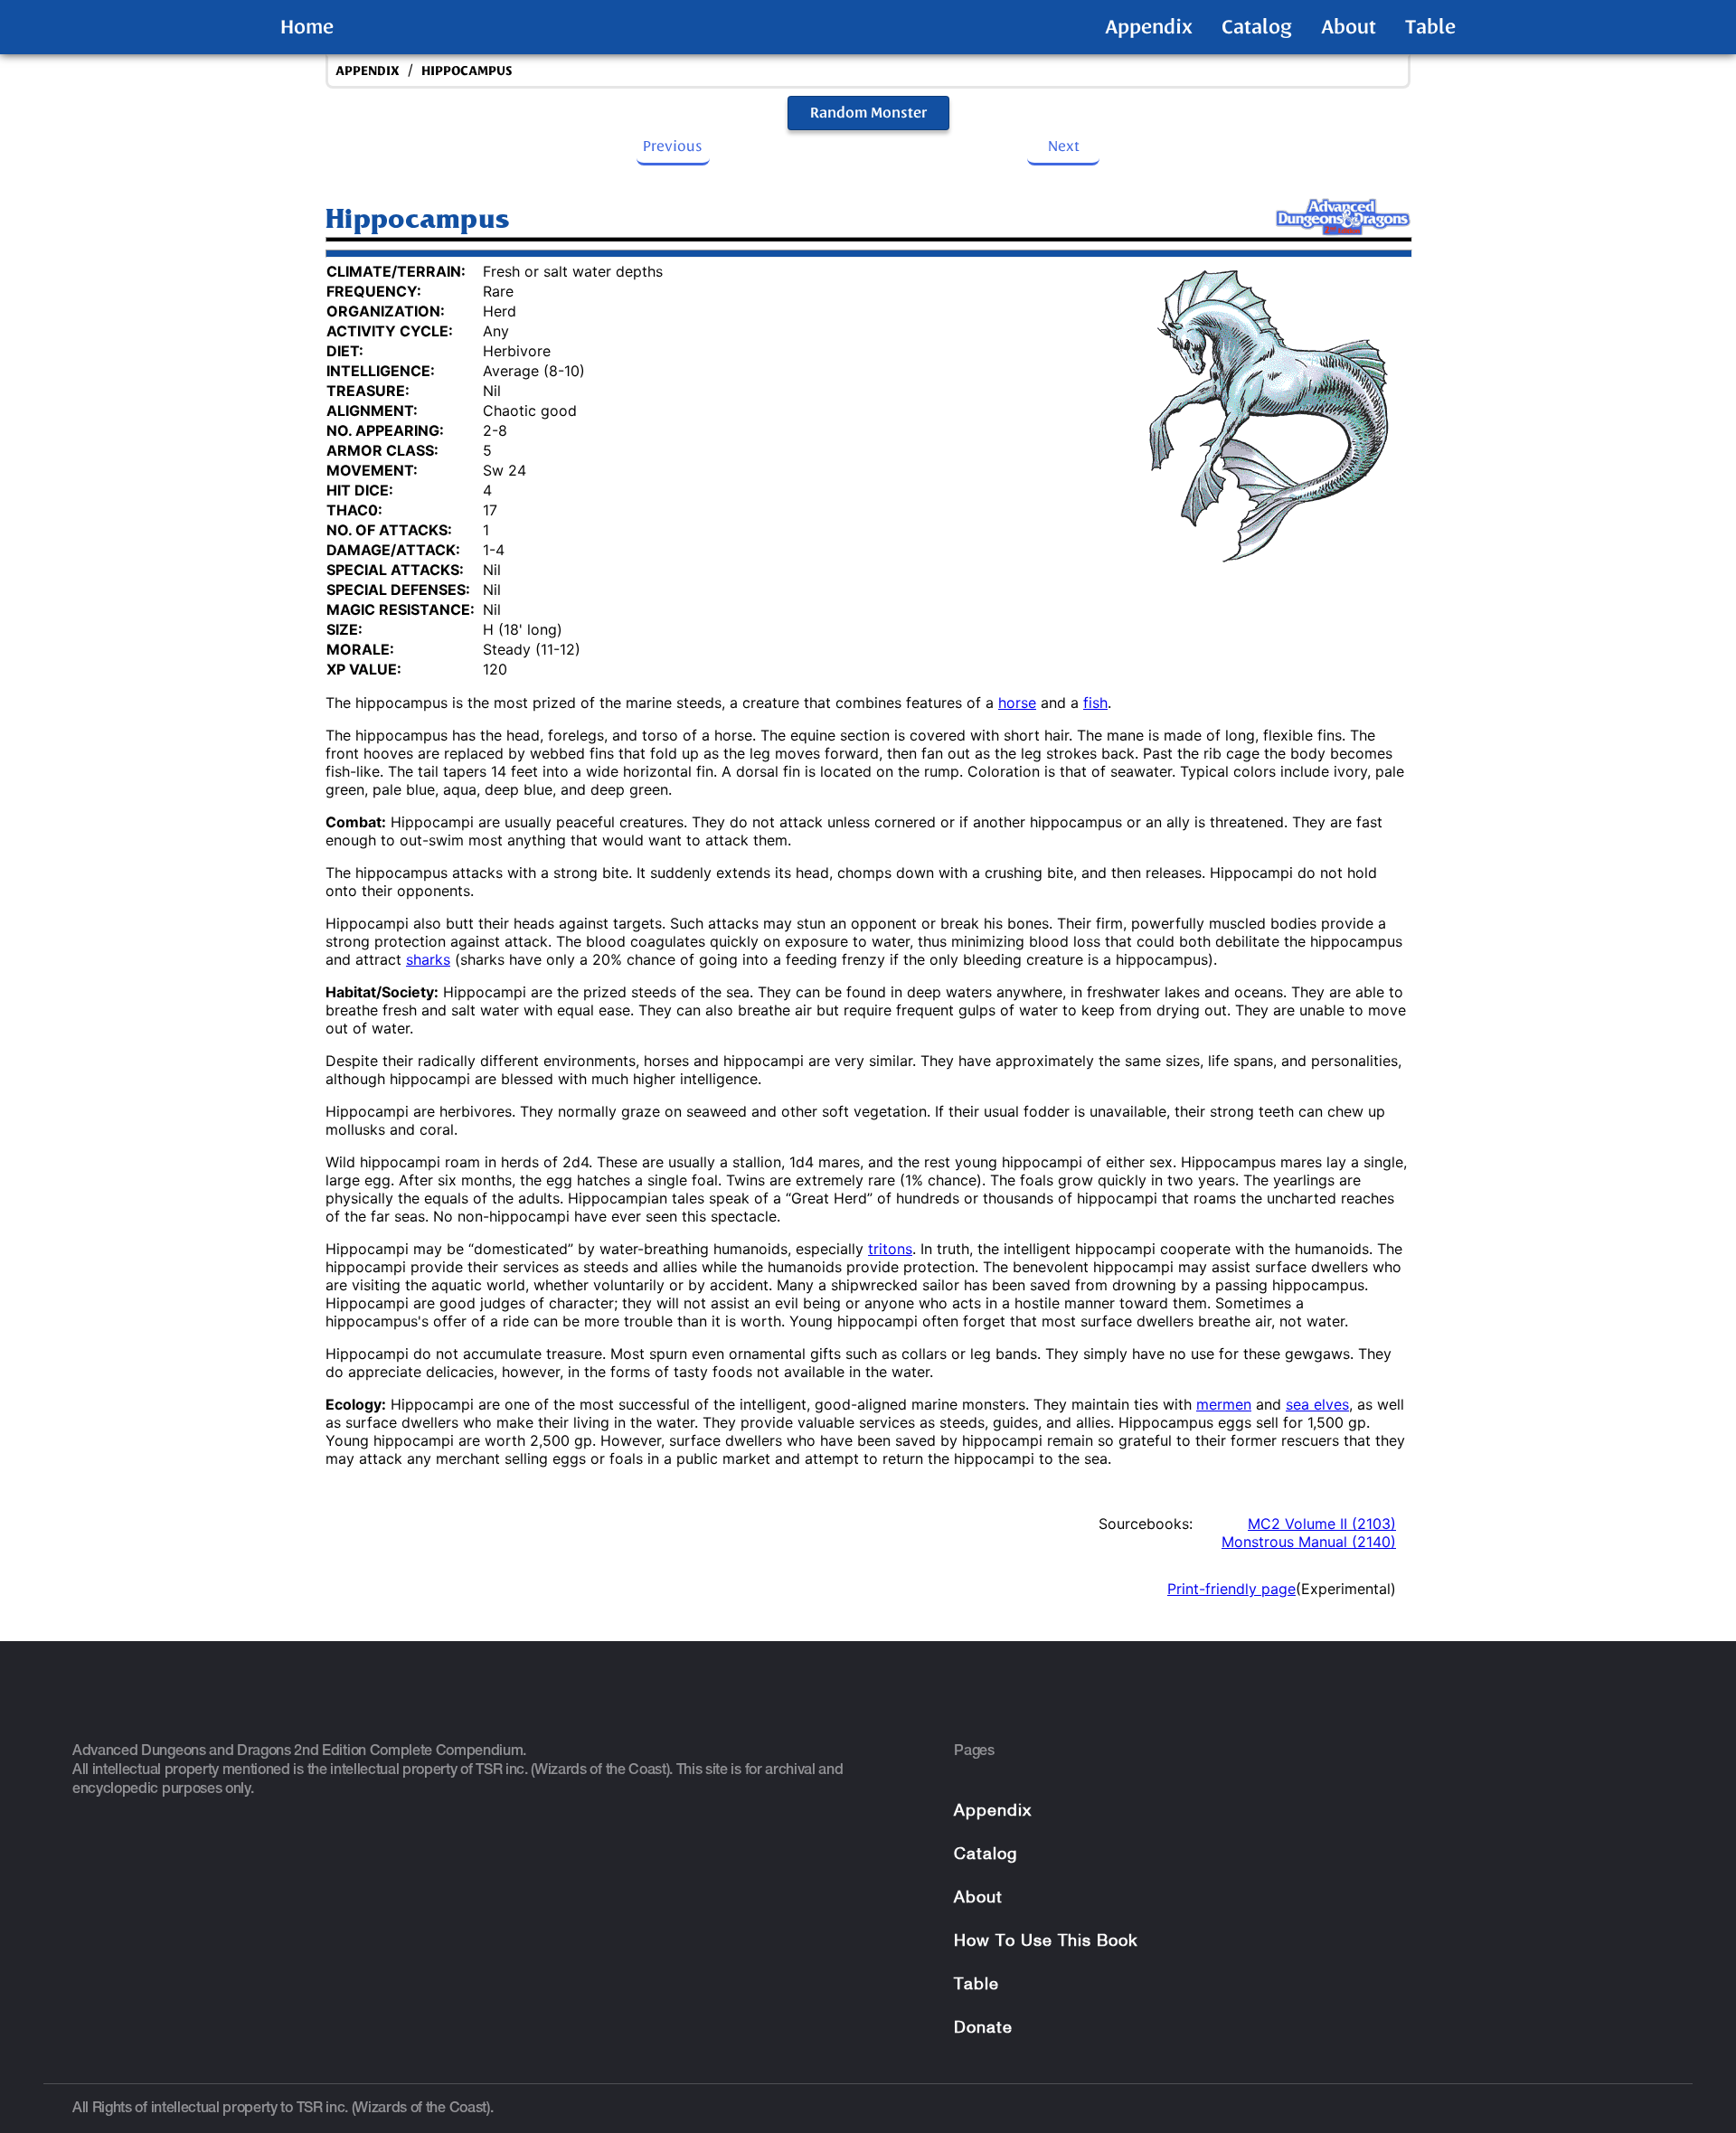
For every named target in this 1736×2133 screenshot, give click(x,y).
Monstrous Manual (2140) (1309, 1542)
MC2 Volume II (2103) (1322, 1524)
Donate (983, 2029)
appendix (368, 71)
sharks (428, 959)
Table (1430, 27)
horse (1017, 703)
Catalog (1257, 27)
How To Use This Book (1046, 1942)
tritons (890, 1249)
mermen (1224, 1404)
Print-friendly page (1231, 1589)
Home (307, 27)
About (1349, 27)
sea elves (1317, 1404)
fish (1095, 703)
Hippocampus (467, 71)
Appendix (1149, 27)
